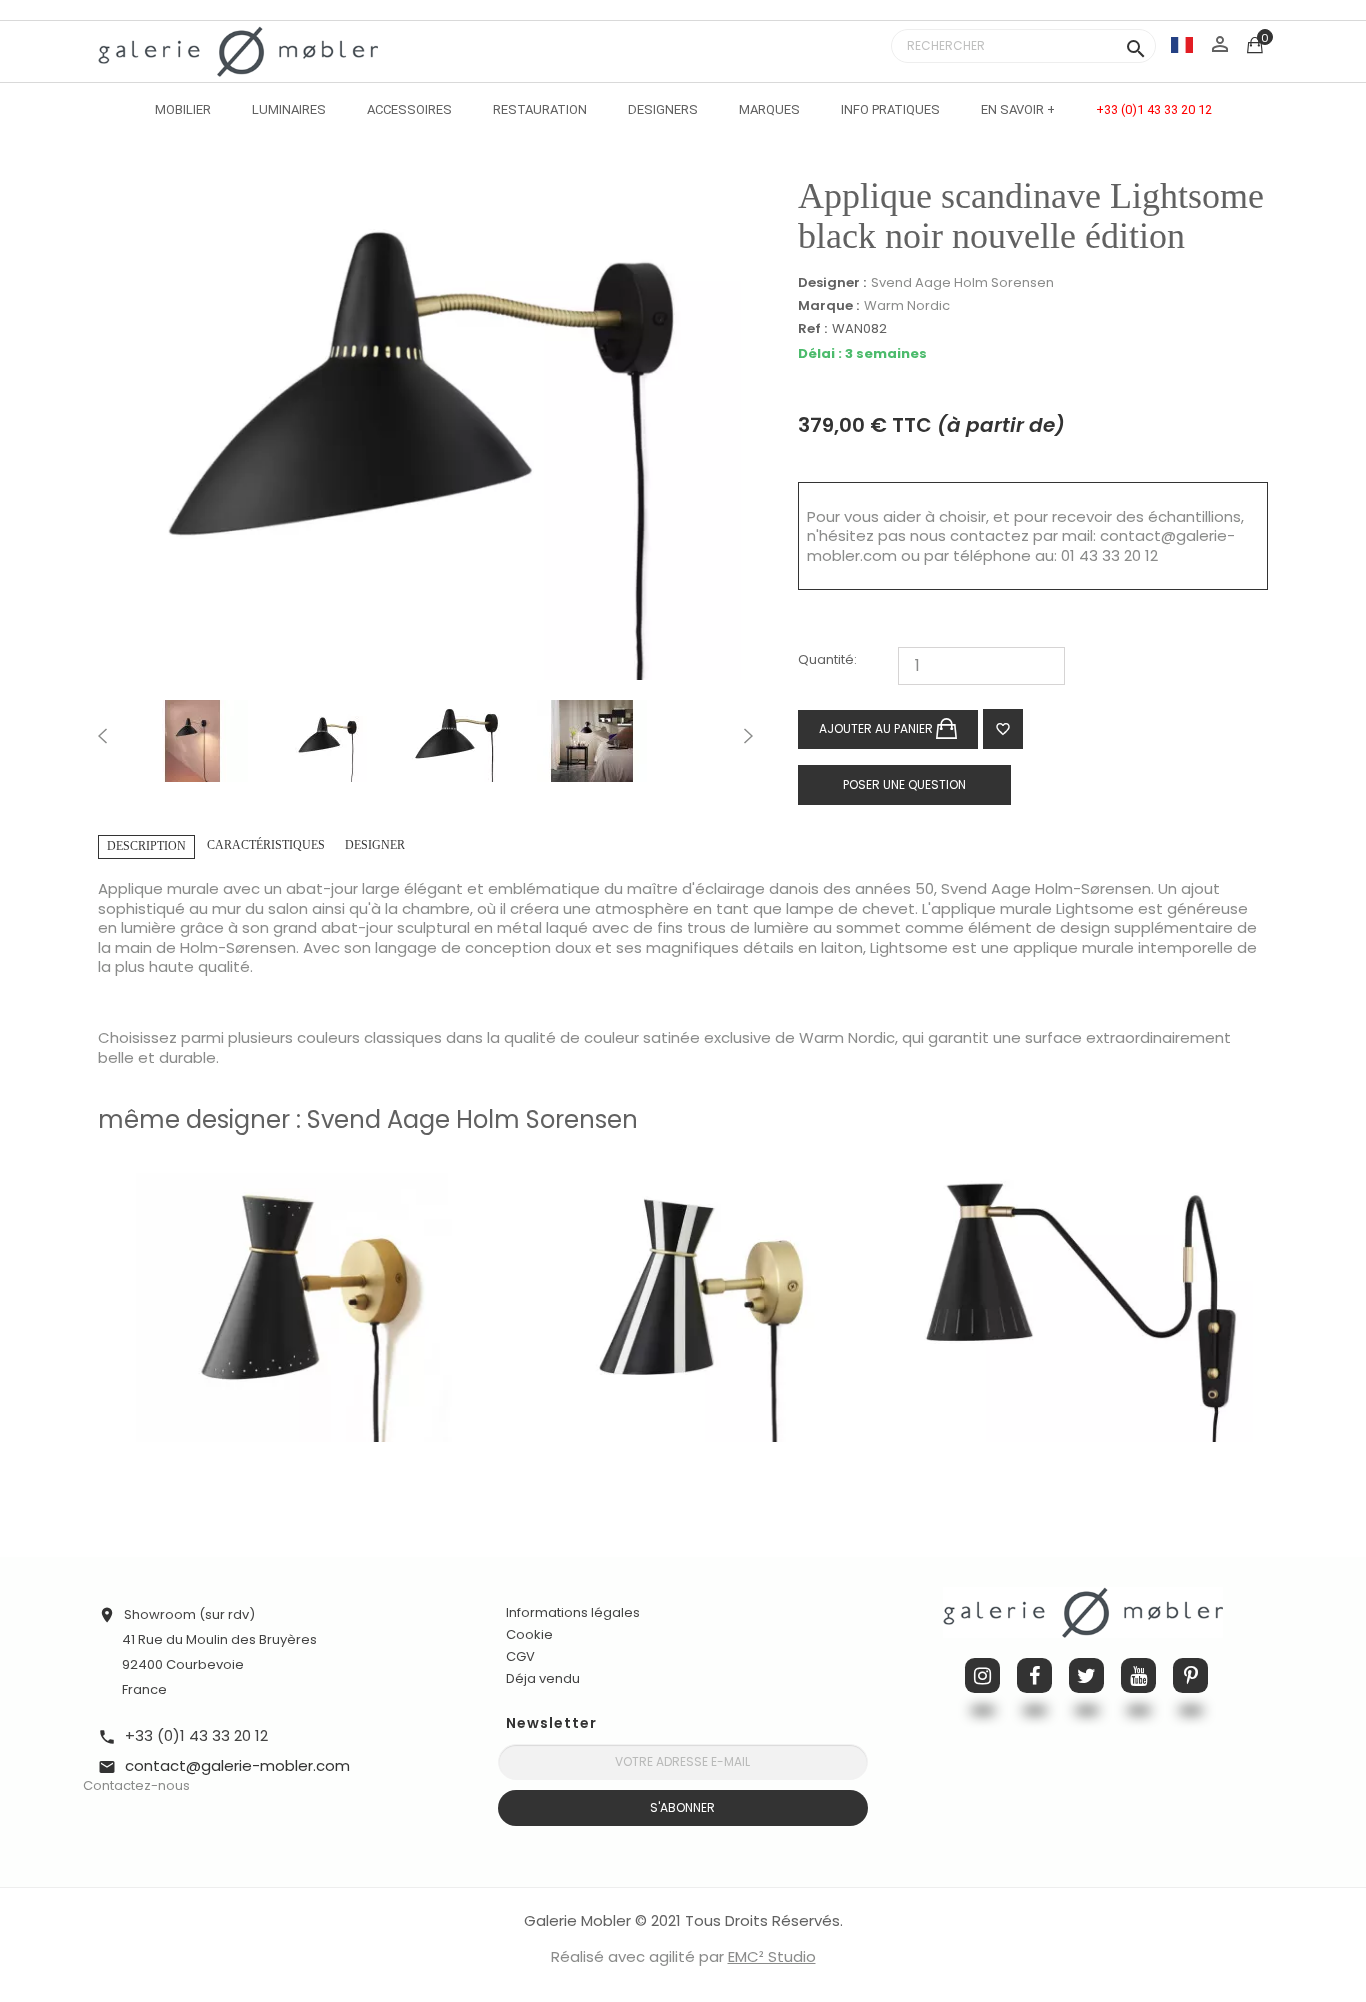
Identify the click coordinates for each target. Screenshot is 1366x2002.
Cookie (529, 1635)
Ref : (812, 329)
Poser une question (904, 784)
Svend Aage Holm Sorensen (962, 282)
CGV (520, 1656)
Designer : (832, 283)
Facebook (1034, 1675)
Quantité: (827, 660)
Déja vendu (543, 1678)
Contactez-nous (136, 1785)
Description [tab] (146, 846)
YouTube (1138, 1675)
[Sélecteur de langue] (1182, 44)
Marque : (828, 306)
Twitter (1086, 1675)
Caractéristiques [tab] (266, 845)
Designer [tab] (375, 845)
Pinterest (1190, 1675)
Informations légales (573, 1612)
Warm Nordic (907, 305)
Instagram (982, 1675)
